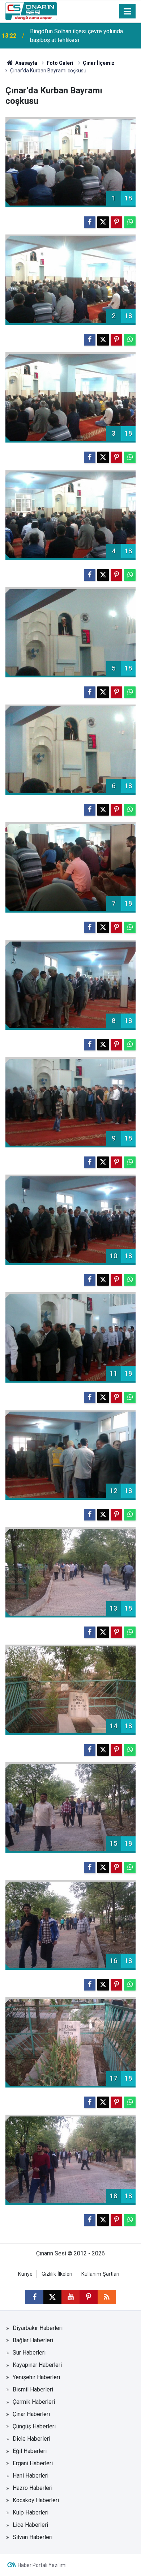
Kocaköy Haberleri (36, 2500)
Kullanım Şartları (100, 2274)
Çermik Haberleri (34, 2402)
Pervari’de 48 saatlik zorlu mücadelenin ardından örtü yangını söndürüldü (80, 36)
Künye (25, 2274)
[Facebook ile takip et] (34, 2297)
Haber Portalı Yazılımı (42, 2565)
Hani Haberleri (31, 2476)
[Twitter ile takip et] (52, 2297)
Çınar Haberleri (31, 2414)
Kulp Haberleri (31, 2512)
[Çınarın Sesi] (31, 11)
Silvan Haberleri (33, 2537)
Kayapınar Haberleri (37, 2365)
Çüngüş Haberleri (34, 2426)
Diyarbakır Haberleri (38, 2328)
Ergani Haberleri (33, 2463)
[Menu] (128, 12)
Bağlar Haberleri (33, 2340)
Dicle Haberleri (31, 2439)
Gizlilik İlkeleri (57, 2274)
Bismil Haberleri (33, 2389)
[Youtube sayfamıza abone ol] (70, 2297)
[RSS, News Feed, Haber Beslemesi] (107, 2297)
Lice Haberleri (30, 2525)
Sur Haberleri (29, 2353)
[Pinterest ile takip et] (89, 2297)
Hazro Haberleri (33, 2488)
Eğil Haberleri (30, 2451)
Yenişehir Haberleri (36, 2377)
